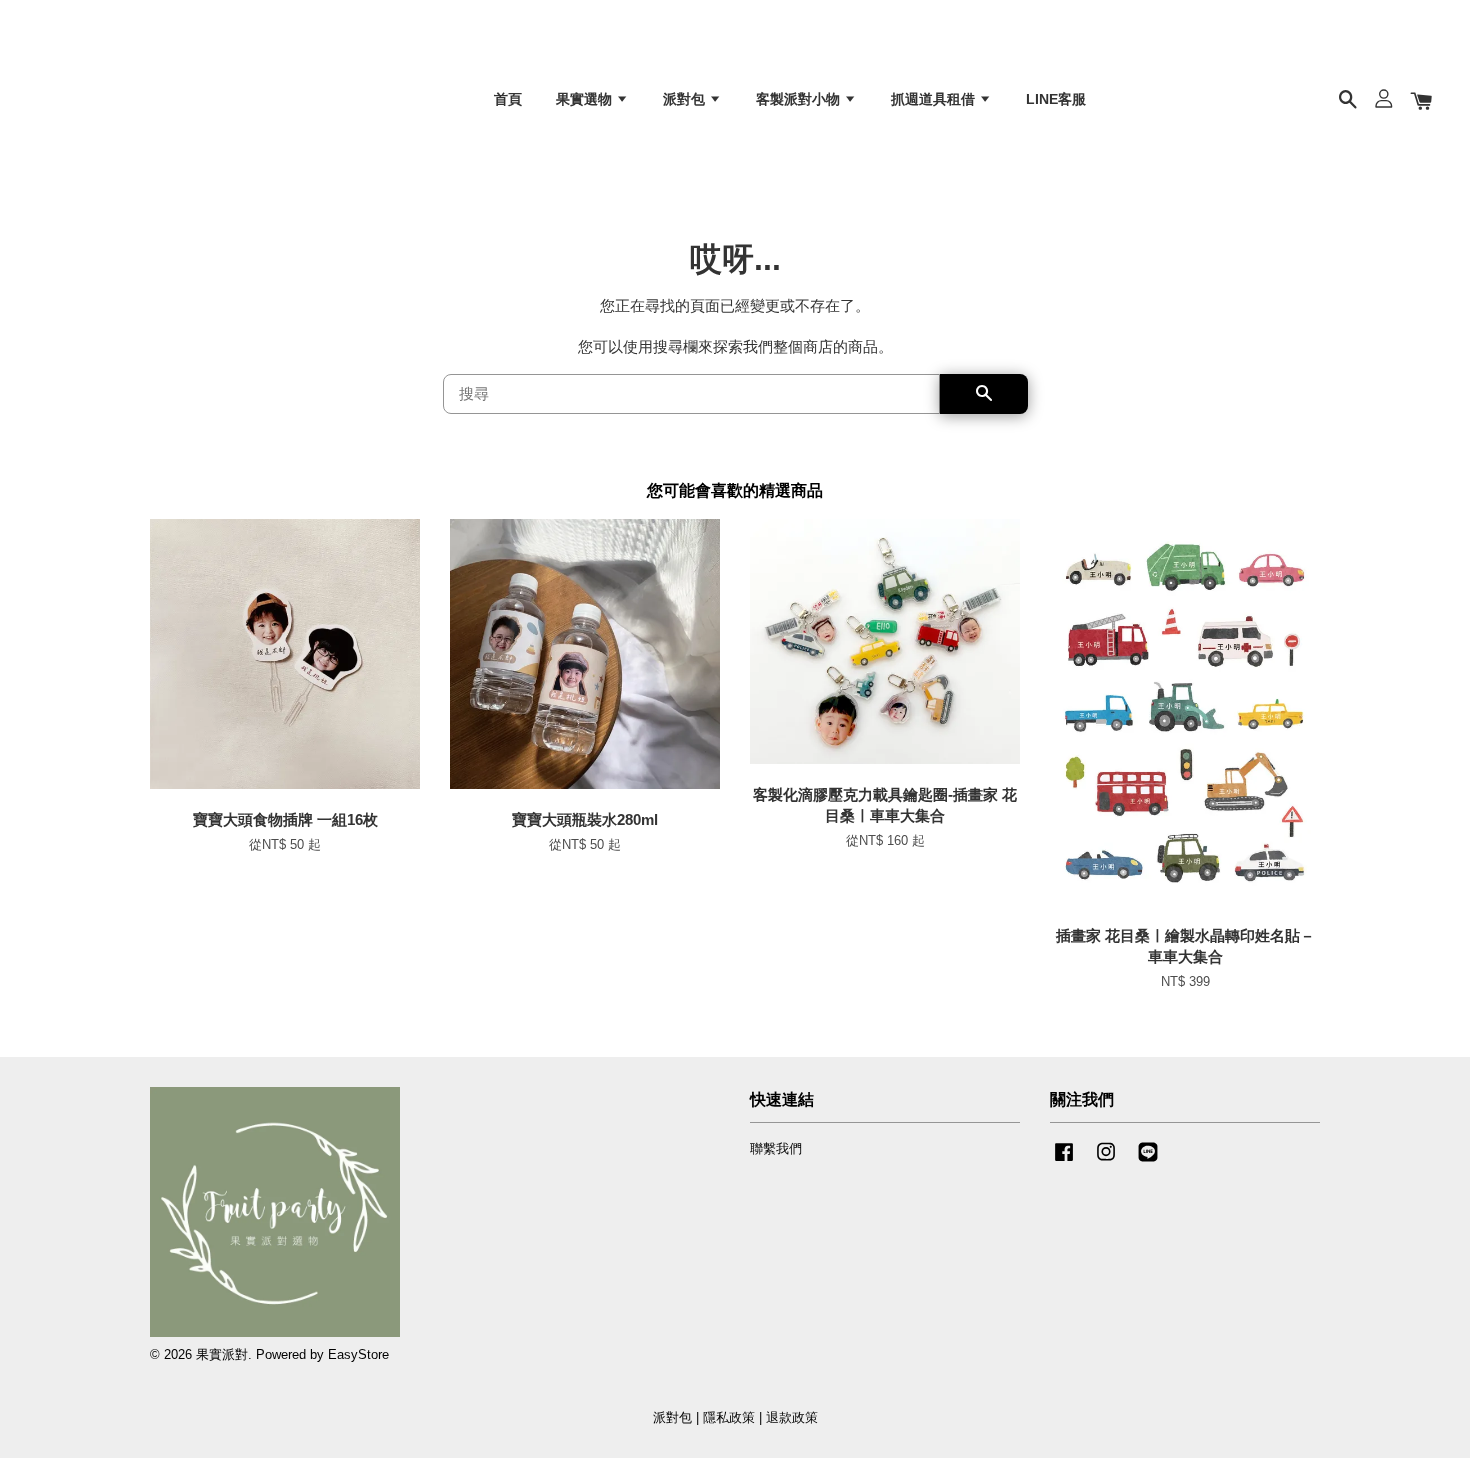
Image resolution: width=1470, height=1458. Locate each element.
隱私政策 (729, 1417)
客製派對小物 (800, 99)
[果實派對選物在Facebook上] (1064, 1161)
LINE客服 (1056, 99)
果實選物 (586, 99)
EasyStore (358, 1354)
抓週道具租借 (935, 99)
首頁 (508, 99)
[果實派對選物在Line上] (1148, 1161)
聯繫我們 (776, 1148)
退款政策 (792, 1417)
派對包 (686, 99)
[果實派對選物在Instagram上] (1106, 1161)
